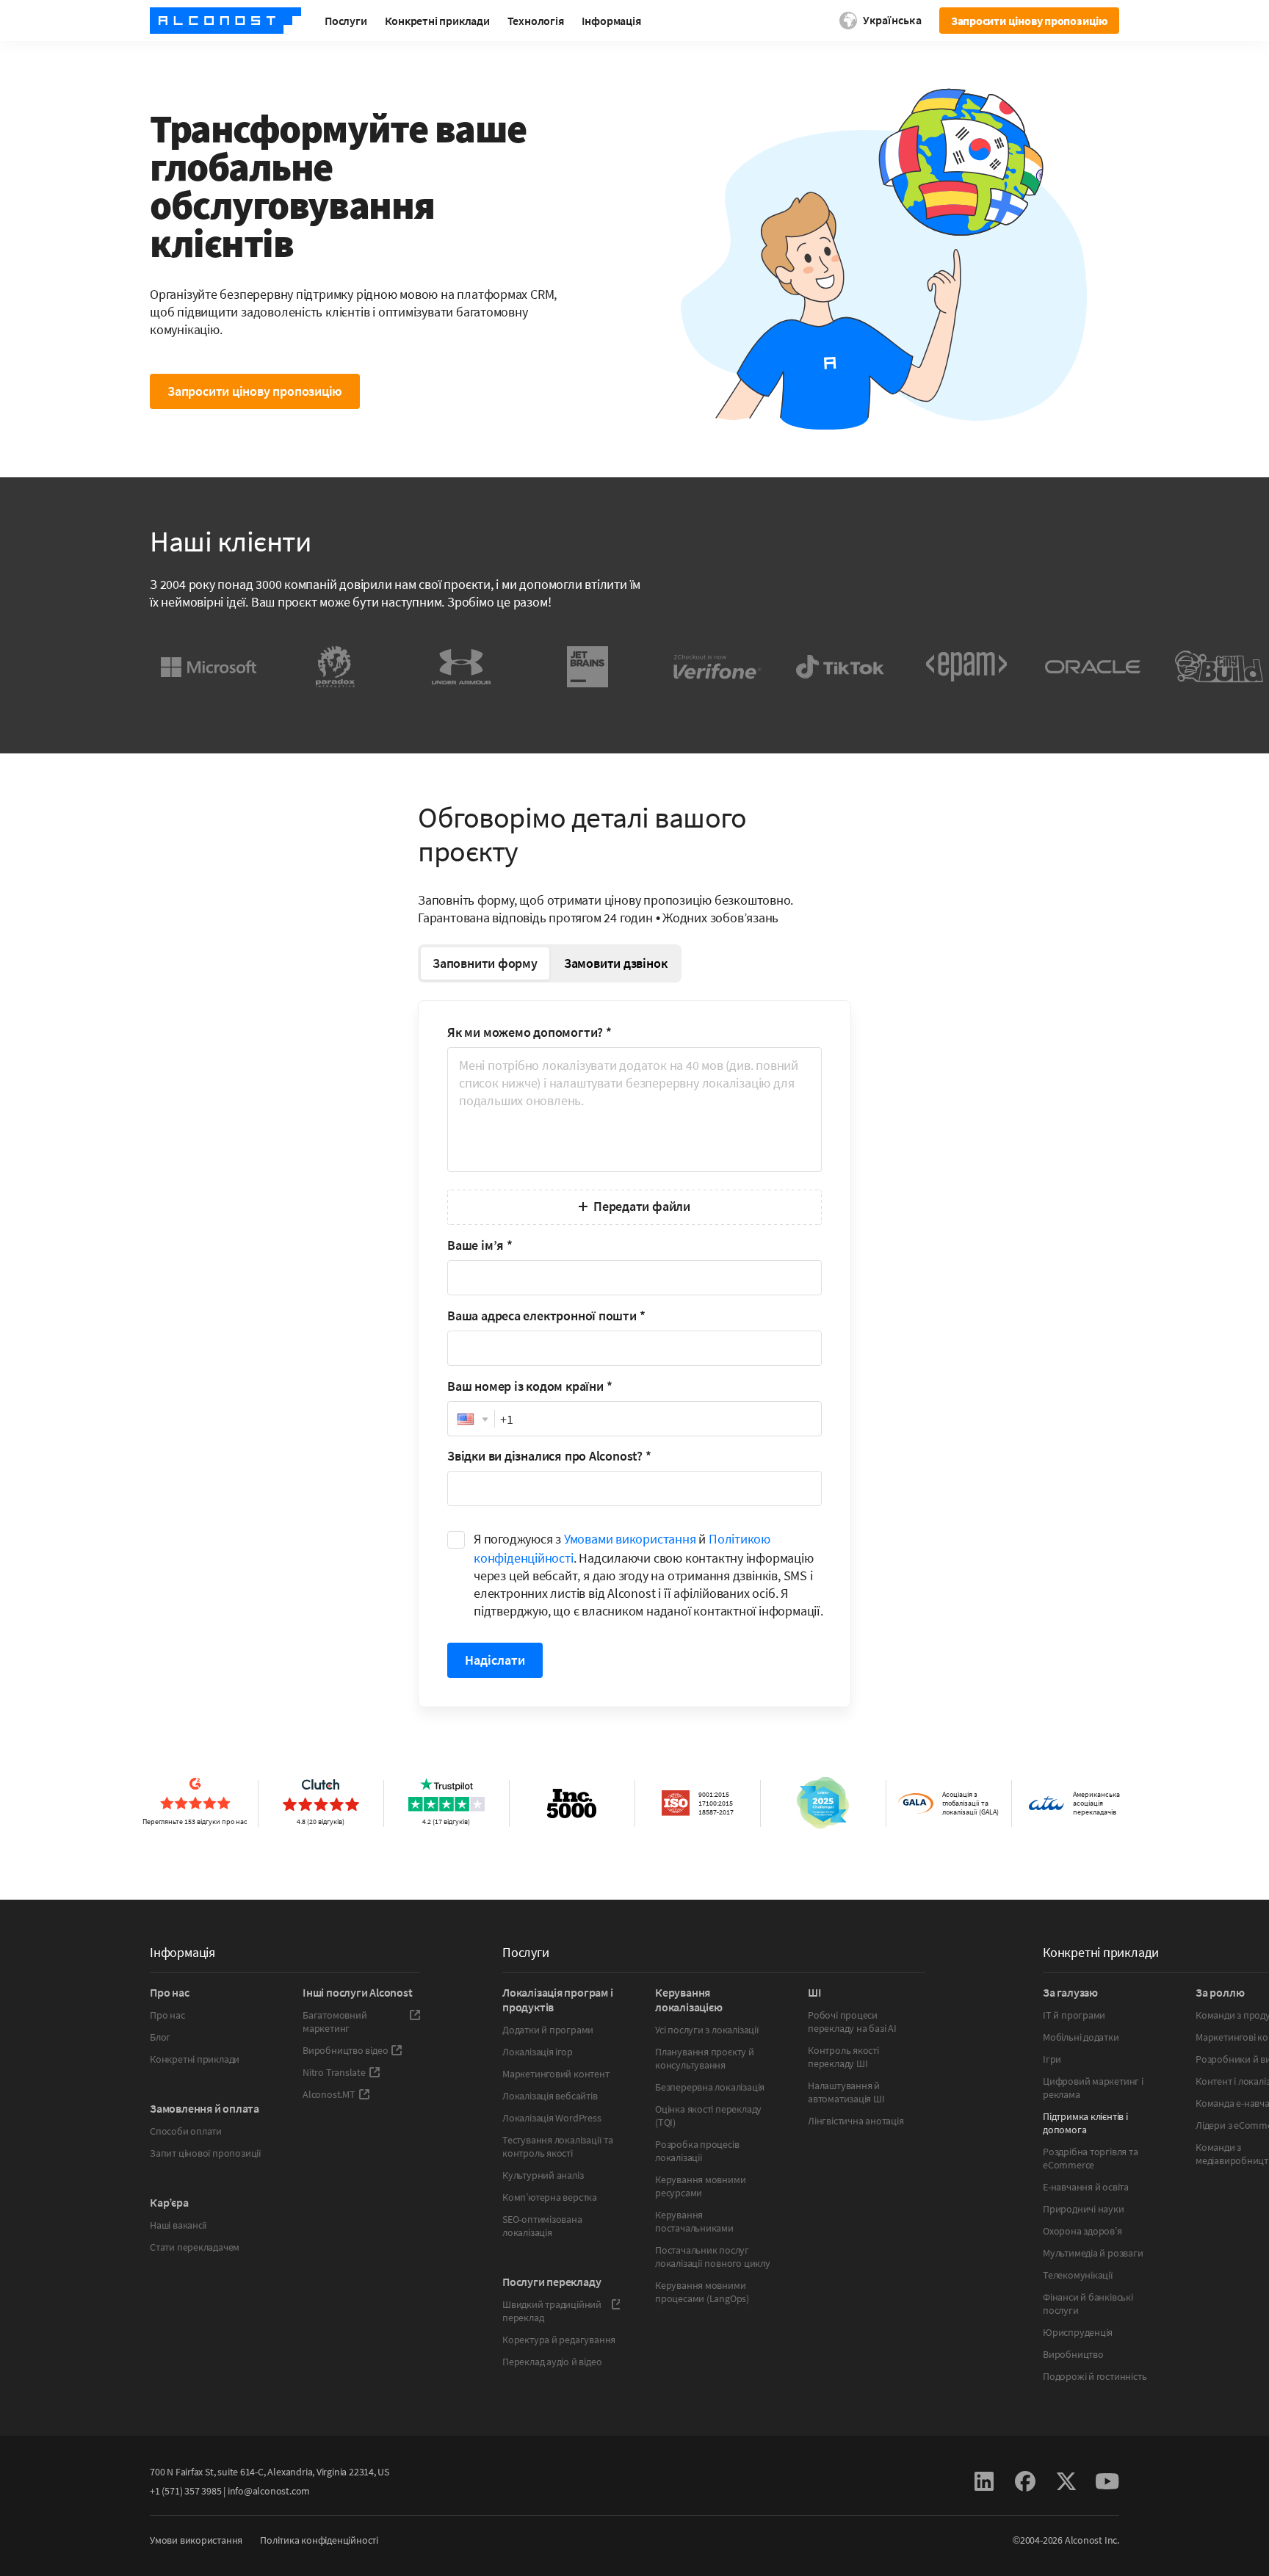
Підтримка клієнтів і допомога (1085, 2123)
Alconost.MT (329, 2094)
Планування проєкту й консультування (705, 2058)
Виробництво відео (345, 2050)
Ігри (1052, 2059)
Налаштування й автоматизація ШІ (846, 2092)
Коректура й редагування (559, 2340)
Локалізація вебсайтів (550, 2096)
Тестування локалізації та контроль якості (558, 2146)
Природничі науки (1084, 2209)
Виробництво (1073, 2354)
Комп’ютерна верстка (550, 2197)
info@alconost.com (269, 2491)
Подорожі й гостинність (1095, 2376)
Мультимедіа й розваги (1093, 2253)
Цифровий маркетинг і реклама (1093, 2088)
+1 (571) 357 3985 (185, 2491)
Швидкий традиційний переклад (552, 2311)
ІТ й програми (1074, 2015)
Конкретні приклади (195, 2059)
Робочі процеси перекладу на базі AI (852, 2022)
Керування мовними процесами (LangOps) (702, 2292)
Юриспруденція (1078, 2332)
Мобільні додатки (1081, 2037)
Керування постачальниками (694, 2221)
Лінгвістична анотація (856, 2121)
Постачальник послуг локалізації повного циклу (713, 2257)
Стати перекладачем (195, 2247)
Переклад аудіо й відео (552, 2362)
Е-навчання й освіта (1086, 2187)
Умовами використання (630, 1539)
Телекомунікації (1078, 2275)
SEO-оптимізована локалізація (542, 2226)
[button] (471, 1419)
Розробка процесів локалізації (697, 2151)
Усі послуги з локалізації (707, 2030)
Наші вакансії (178, 2225)
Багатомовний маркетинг (335, 2022)
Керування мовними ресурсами (700, 2186)
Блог (160, 2037)
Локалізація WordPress (552, 2118)
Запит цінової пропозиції (206, 2153)
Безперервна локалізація (710, 2087)
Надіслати (495, 1660)
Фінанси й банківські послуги (1088, 2304)
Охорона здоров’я (1082, 2231)
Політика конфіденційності (319, 2540)
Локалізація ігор (538, 2052)
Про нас (167, 2015)
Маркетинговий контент (556, 2074)
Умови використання (196, 2540)
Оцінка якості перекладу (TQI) (708, 2116)
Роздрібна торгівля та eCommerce (1091, 2158)
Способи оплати (186, 2131)
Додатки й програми (548, 2030)
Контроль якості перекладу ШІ (843, 2057)
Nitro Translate (334, 2072)
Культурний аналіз (543, 2175)
